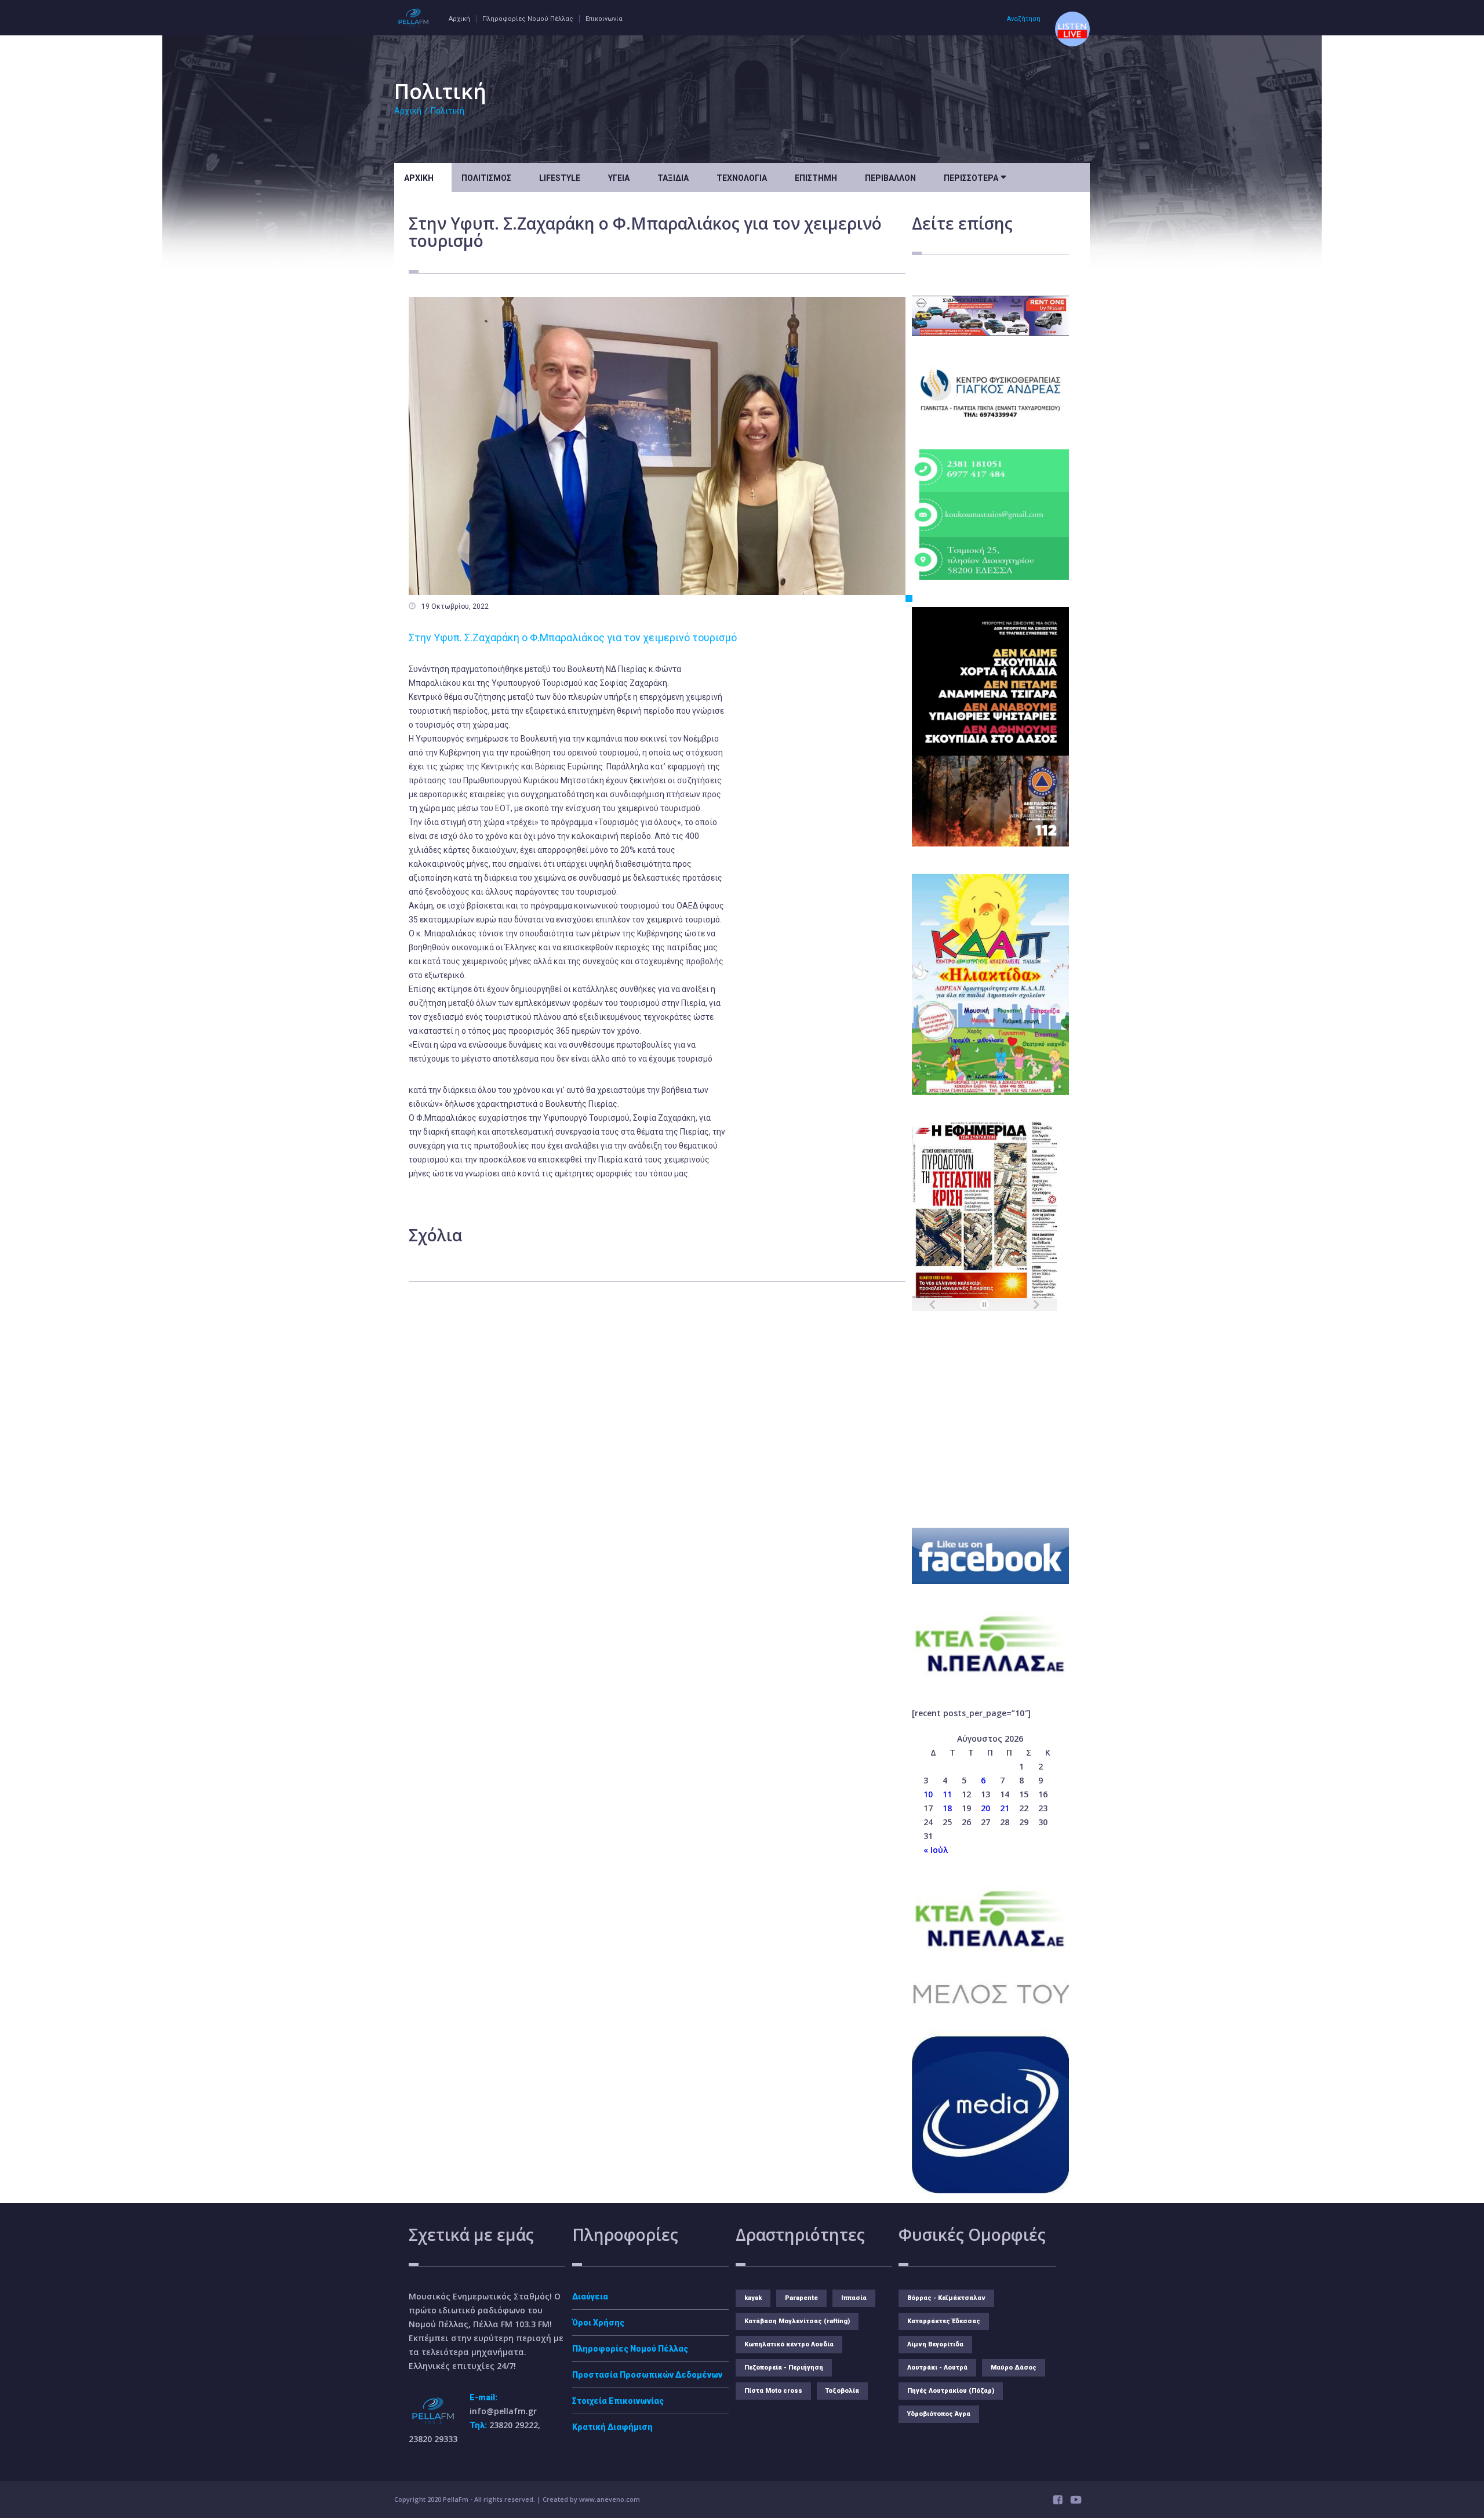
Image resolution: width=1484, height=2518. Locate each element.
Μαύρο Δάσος (1014, 2368)
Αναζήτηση (1024, 19)
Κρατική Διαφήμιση (612, 2427)
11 (947, 1794)
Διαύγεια (590, 2297)
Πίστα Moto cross (773, 2391)
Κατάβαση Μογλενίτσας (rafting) (797, 2321)
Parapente (801, 2298)
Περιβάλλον (890, 178)
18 (947, 1808)
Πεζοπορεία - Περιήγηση (784, 2368)
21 (1005, 1808)
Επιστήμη (816, 178)
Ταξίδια (673, 178)
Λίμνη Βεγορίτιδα (935, 2344)
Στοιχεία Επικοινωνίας (618, 2401)
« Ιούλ (936, 1850)
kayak (753, 2298)
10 (928, 1794)
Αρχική (459, 19)
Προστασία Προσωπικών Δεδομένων (647, 2375)
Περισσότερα (975, 177)
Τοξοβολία (842, 2391)
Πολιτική (448, 111)
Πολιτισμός (486, 178)
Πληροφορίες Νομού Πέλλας (528, 19)
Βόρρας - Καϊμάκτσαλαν (946, 2298)
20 (985, 1808)
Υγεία (619, 178)
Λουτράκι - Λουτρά (937, 2368)
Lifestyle (560, 178)
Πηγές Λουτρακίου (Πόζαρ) (951, 2391)
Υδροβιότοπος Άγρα (939, 2414)
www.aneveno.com (610, 2499)
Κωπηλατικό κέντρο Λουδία (789, 2344)
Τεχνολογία (742, 178)
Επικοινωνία (604, 19)
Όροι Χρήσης (598, 2323)
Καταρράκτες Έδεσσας (944, 2321)
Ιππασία (854, 2298)
